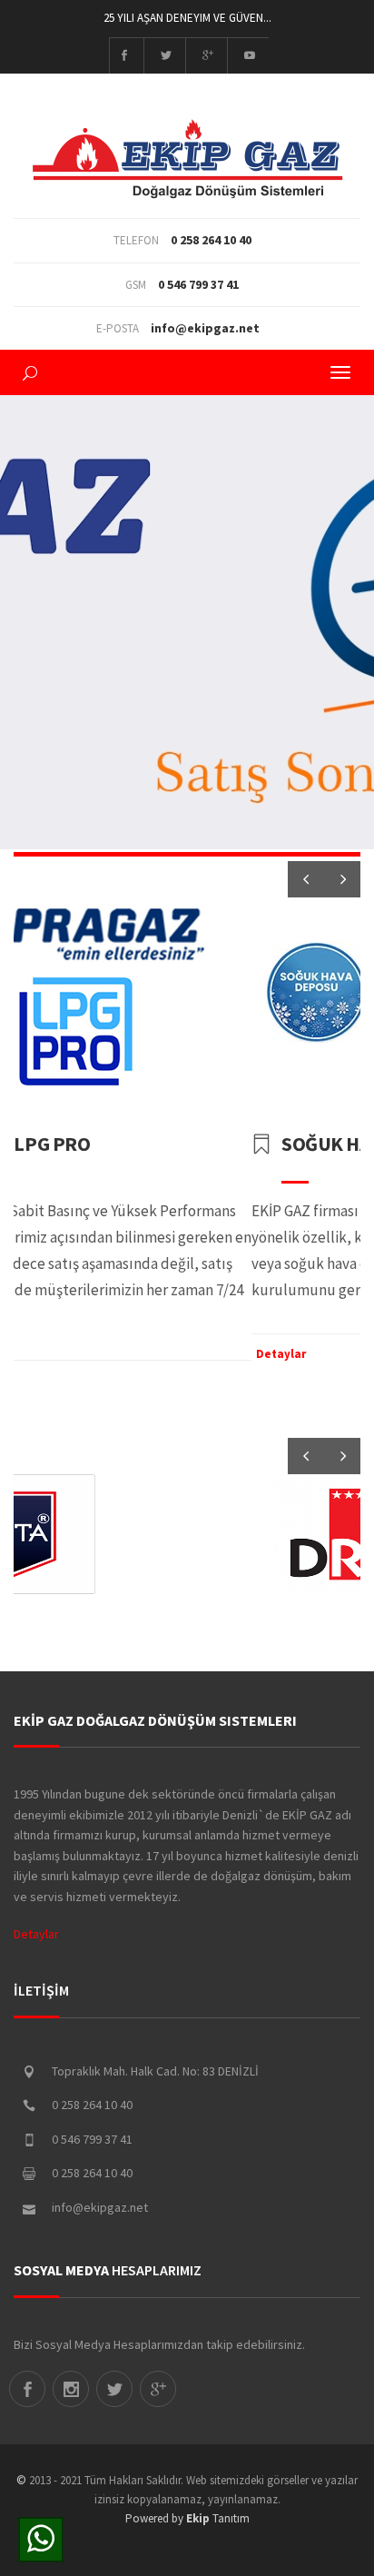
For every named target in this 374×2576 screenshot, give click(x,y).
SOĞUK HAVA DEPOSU (199, 1144)
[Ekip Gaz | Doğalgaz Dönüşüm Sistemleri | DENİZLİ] (187, 139)
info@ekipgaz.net (205, 328)
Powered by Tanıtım (187, 2518)
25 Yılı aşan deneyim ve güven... (187, 18)
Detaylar (105, 1354)
